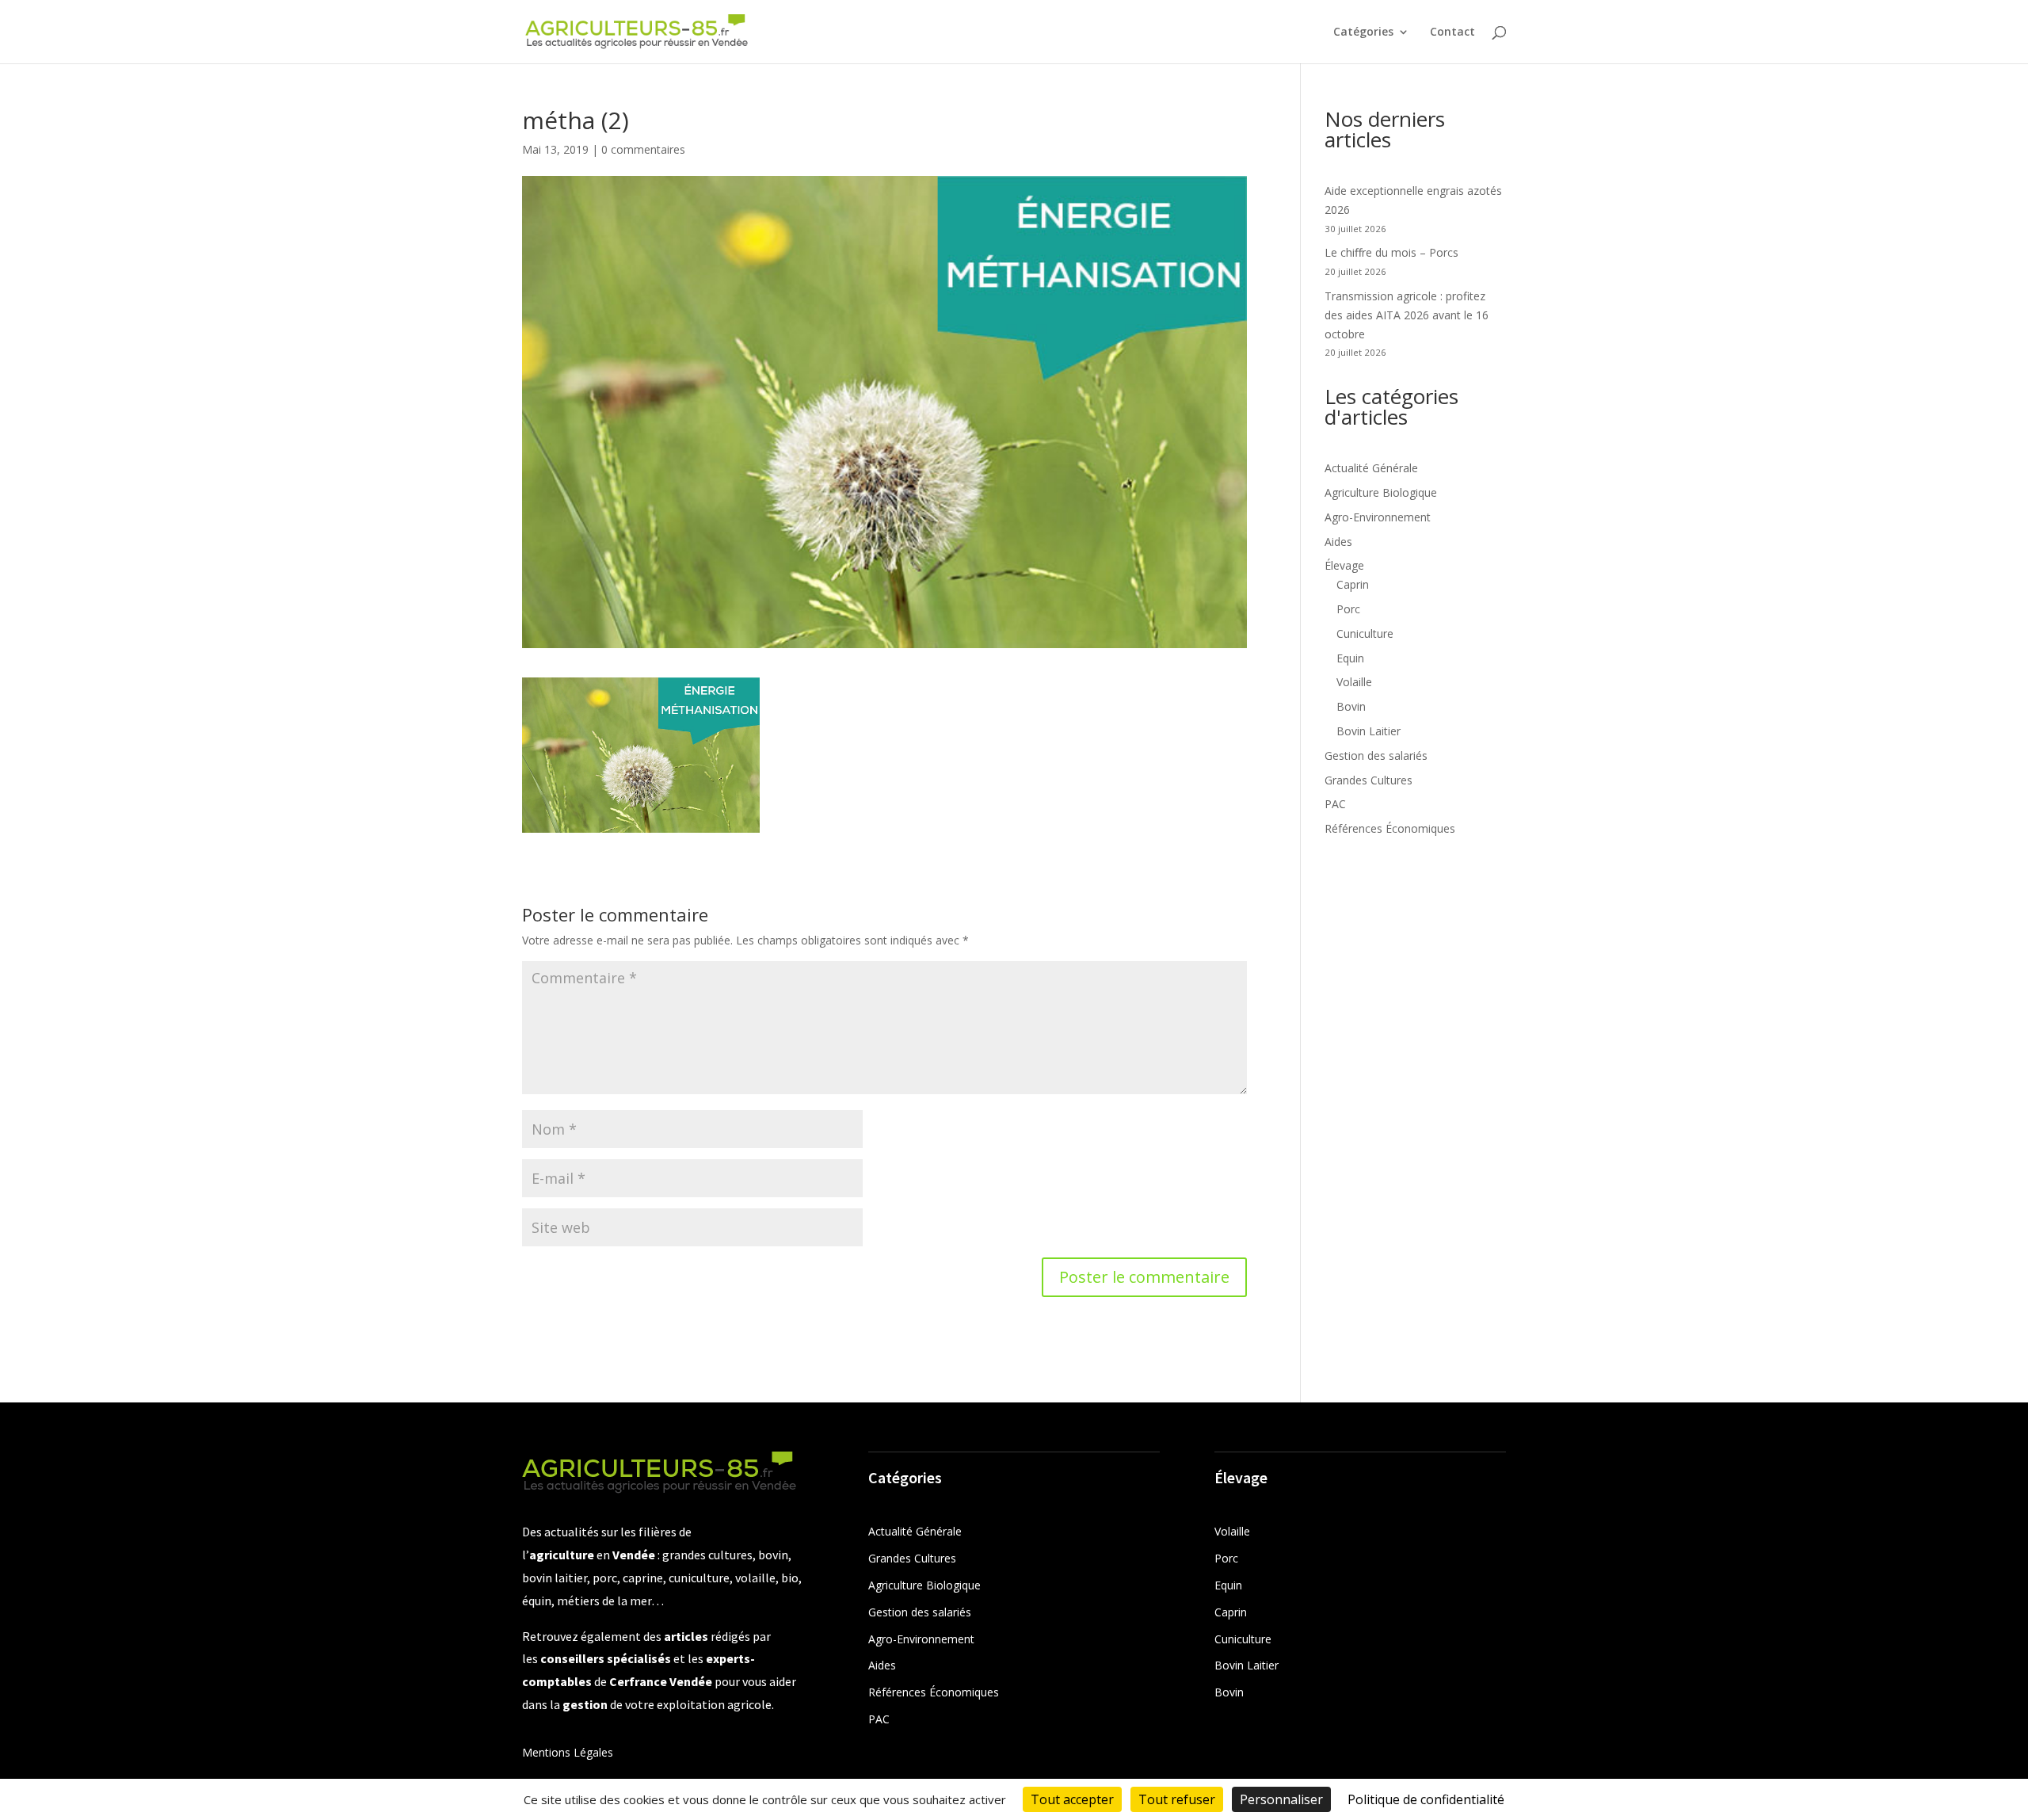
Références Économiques (1390, 828)
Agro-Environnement (1378, 517)
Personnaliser (1281, 1799)
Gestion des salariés (1376, 755)
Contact (1452, 32)
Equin (1350, 658)
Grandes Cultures (1369, 780)
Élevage (1344, 565)
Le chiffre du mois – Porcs (1391, 252)
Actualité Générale (1371, 468)
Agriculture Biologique (1381, 492)
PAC (1335, 804)
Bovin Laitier (1369, 731)
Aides (1338, 542)
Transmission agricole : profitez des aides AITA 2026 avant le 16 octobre (1407, 315)
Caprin (1353, 584)
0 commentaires (643, 149)
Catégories (1363, 32)
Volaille (1354, 682)
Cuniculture (1365, 633)
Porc (1348, 609)
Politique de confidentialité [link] (1426, 1799)
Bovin (1351, 706)
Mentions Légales (568, 1752)
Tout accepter (1072, 1799)
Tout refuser (1177, 1799)
